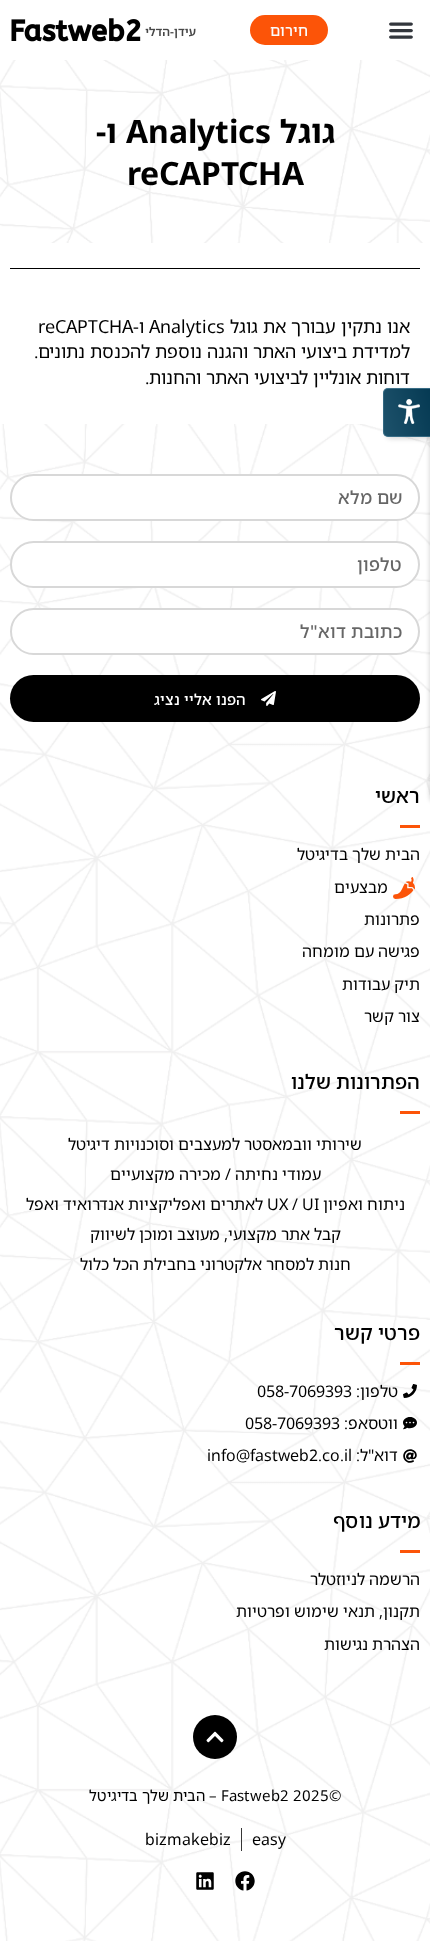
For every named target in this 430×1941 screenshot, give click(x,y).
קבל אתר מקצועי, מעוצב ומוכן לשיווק (215, 1234)
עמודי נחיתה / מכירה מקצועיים (215, 1174)
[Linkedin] (205, 1881)
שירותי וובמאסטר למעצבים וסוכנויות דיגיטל (215, 1144)
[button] (400, 30)
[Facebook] (245, 1881)
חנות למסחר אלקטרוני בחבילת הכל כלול (215, 1264)
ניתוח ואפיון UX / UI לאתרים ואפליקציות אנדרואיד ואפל (215, 1204)
